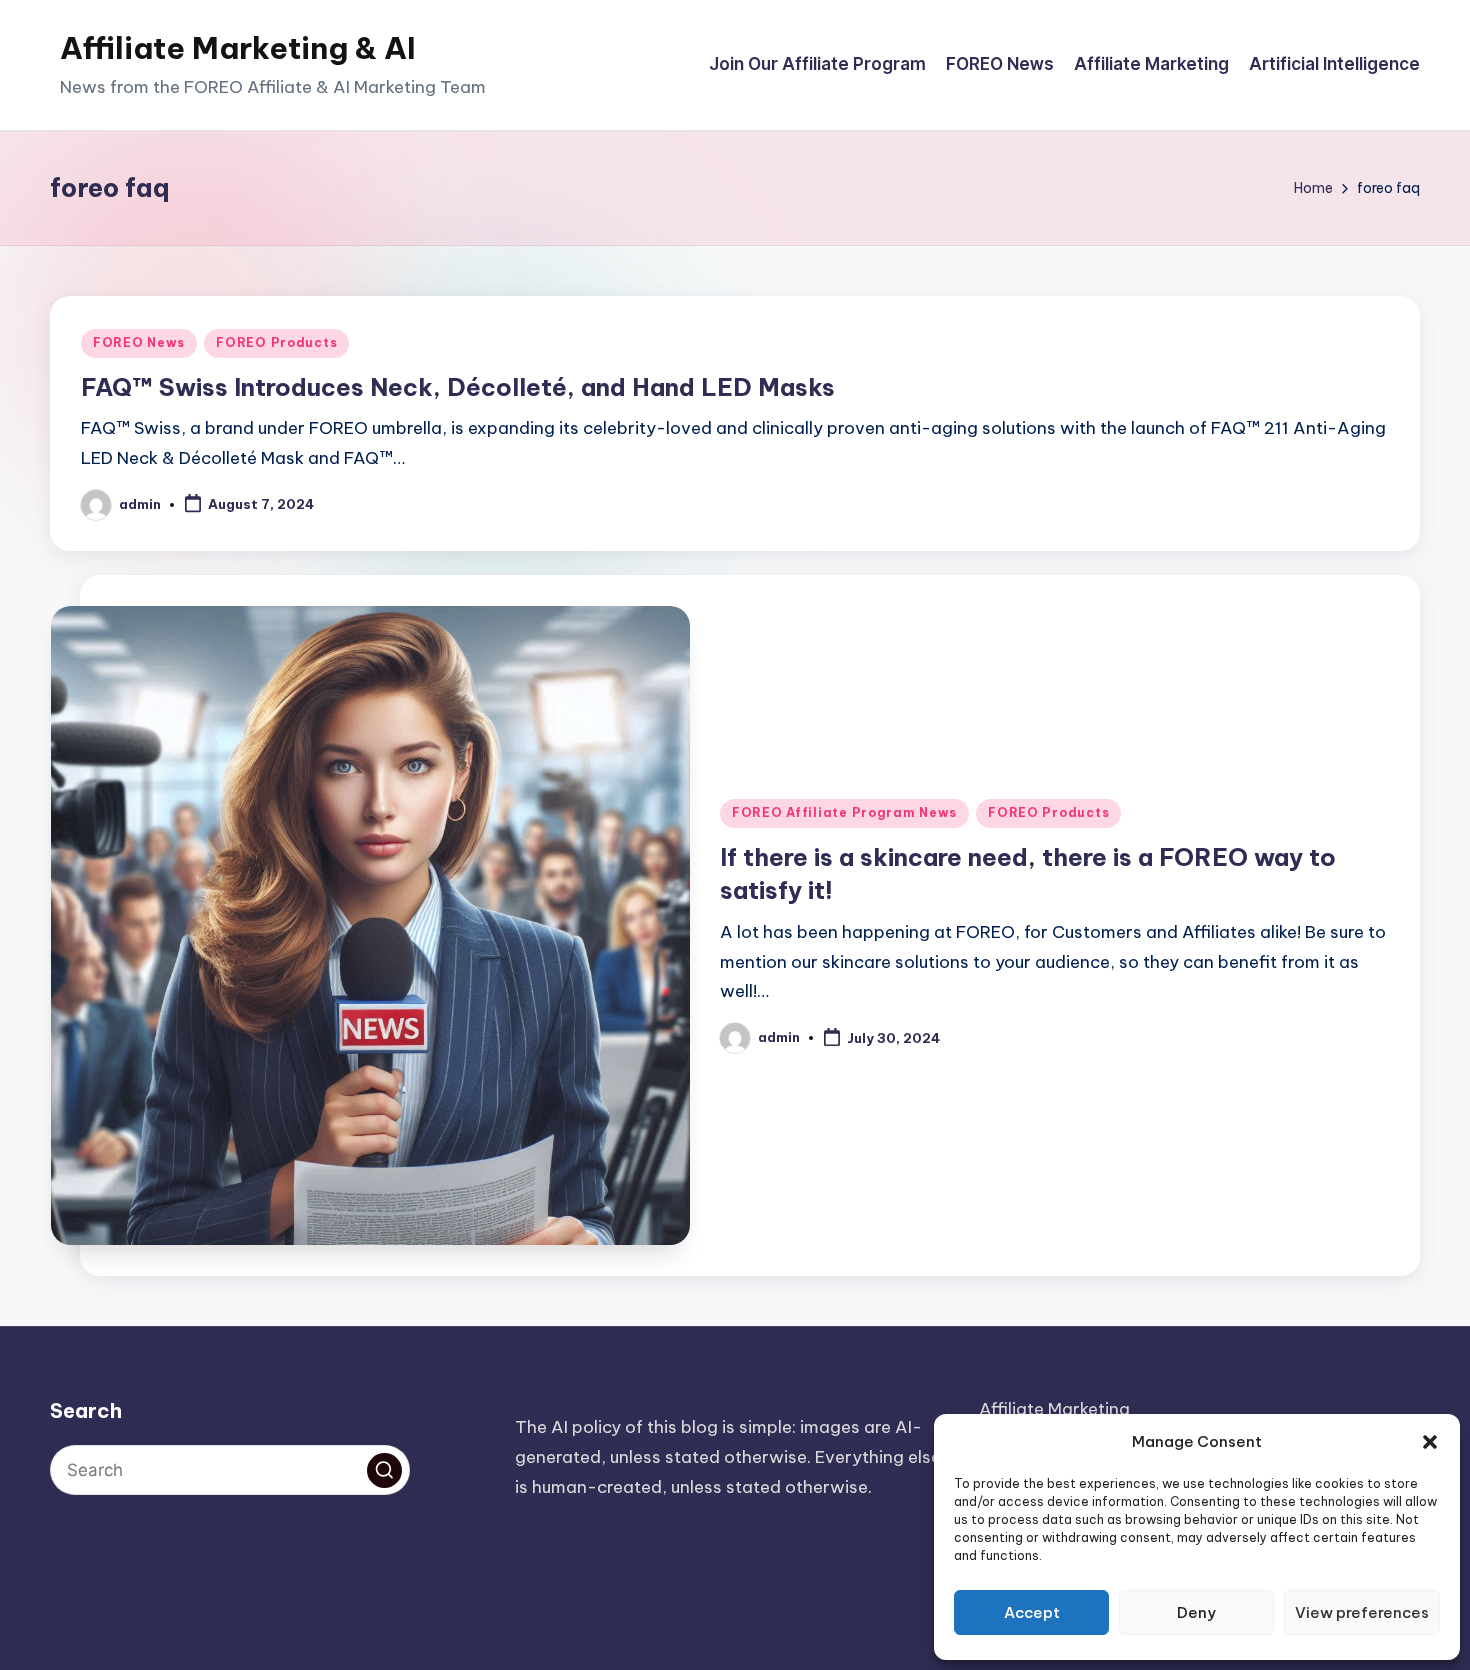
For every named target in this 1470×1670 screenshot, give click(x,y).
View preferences (1362, 1612)
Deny (1196, 1612)
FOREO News (139, 342)
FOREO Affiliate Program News (844, 812)
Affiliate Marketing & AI (238, 48)
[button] (1430, 1442)
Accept (1032, 1612)
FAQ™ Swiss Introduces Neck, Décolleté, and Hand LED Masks (458, 387)
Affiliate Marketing (1054, 1409)
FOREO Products (276, 342)
